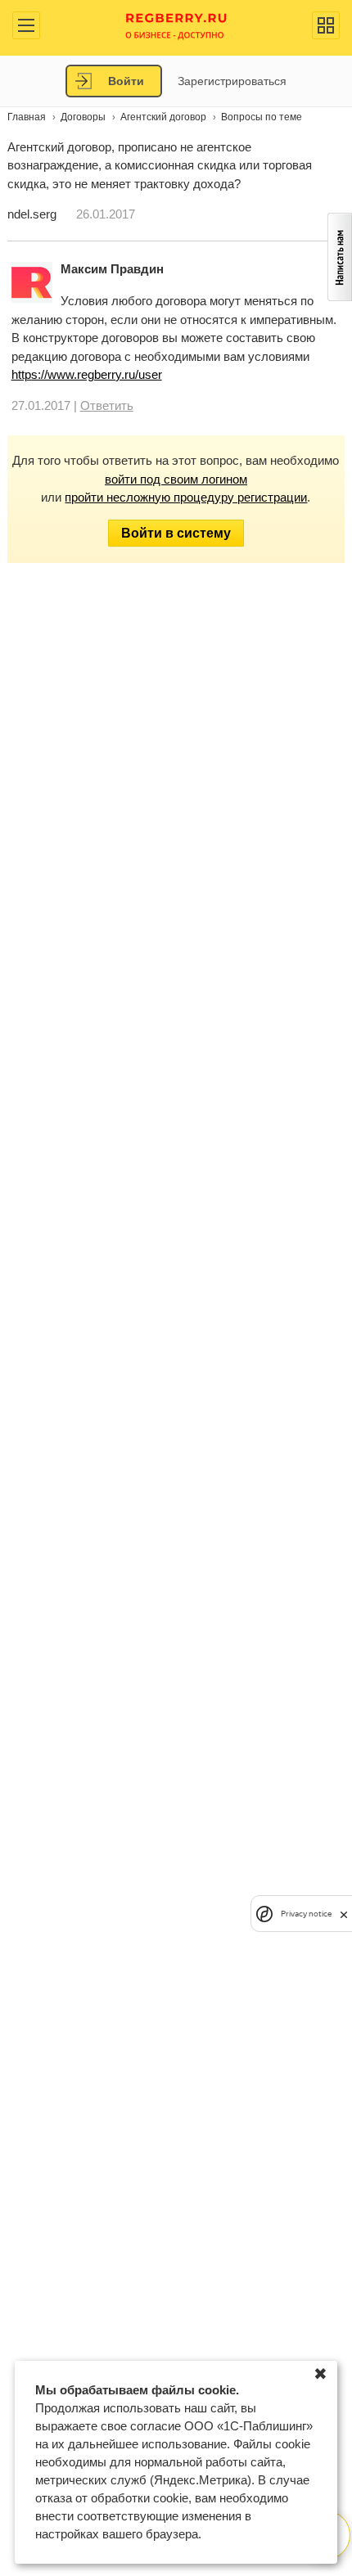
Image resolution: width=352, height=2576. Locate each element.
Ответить (107, 405)
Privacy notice (306, 1914)
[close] (344, 1914)
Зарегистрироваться (232, 81)
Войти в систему (176, 533)
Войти (126, 81)
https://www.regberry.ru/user (87, 374)
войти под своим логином (176, 479)
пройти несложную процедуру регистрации (186, 497)
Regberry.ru (176, 25)
